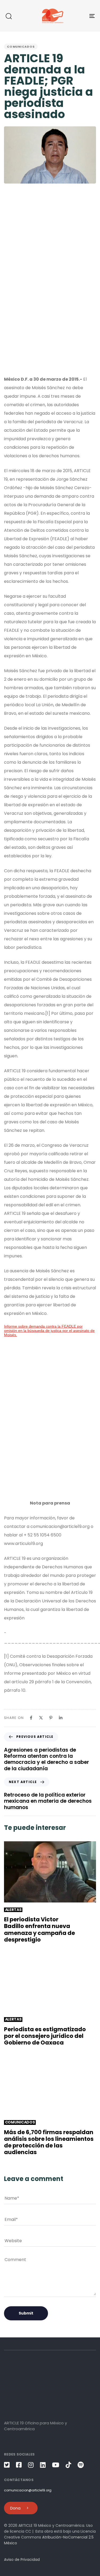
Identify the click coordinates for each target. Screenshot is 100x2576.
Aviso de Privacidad (22, 2560)
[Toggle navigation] (80, 16)
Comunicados (21, 47)
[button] (9, 16)
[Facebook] (31, 1718)
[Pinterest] (51, 1718)
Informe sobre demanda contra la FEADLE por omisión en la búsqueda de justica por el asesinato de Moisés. (49, 1331)
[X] (41, 1718)
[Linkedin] (61, 1718)
